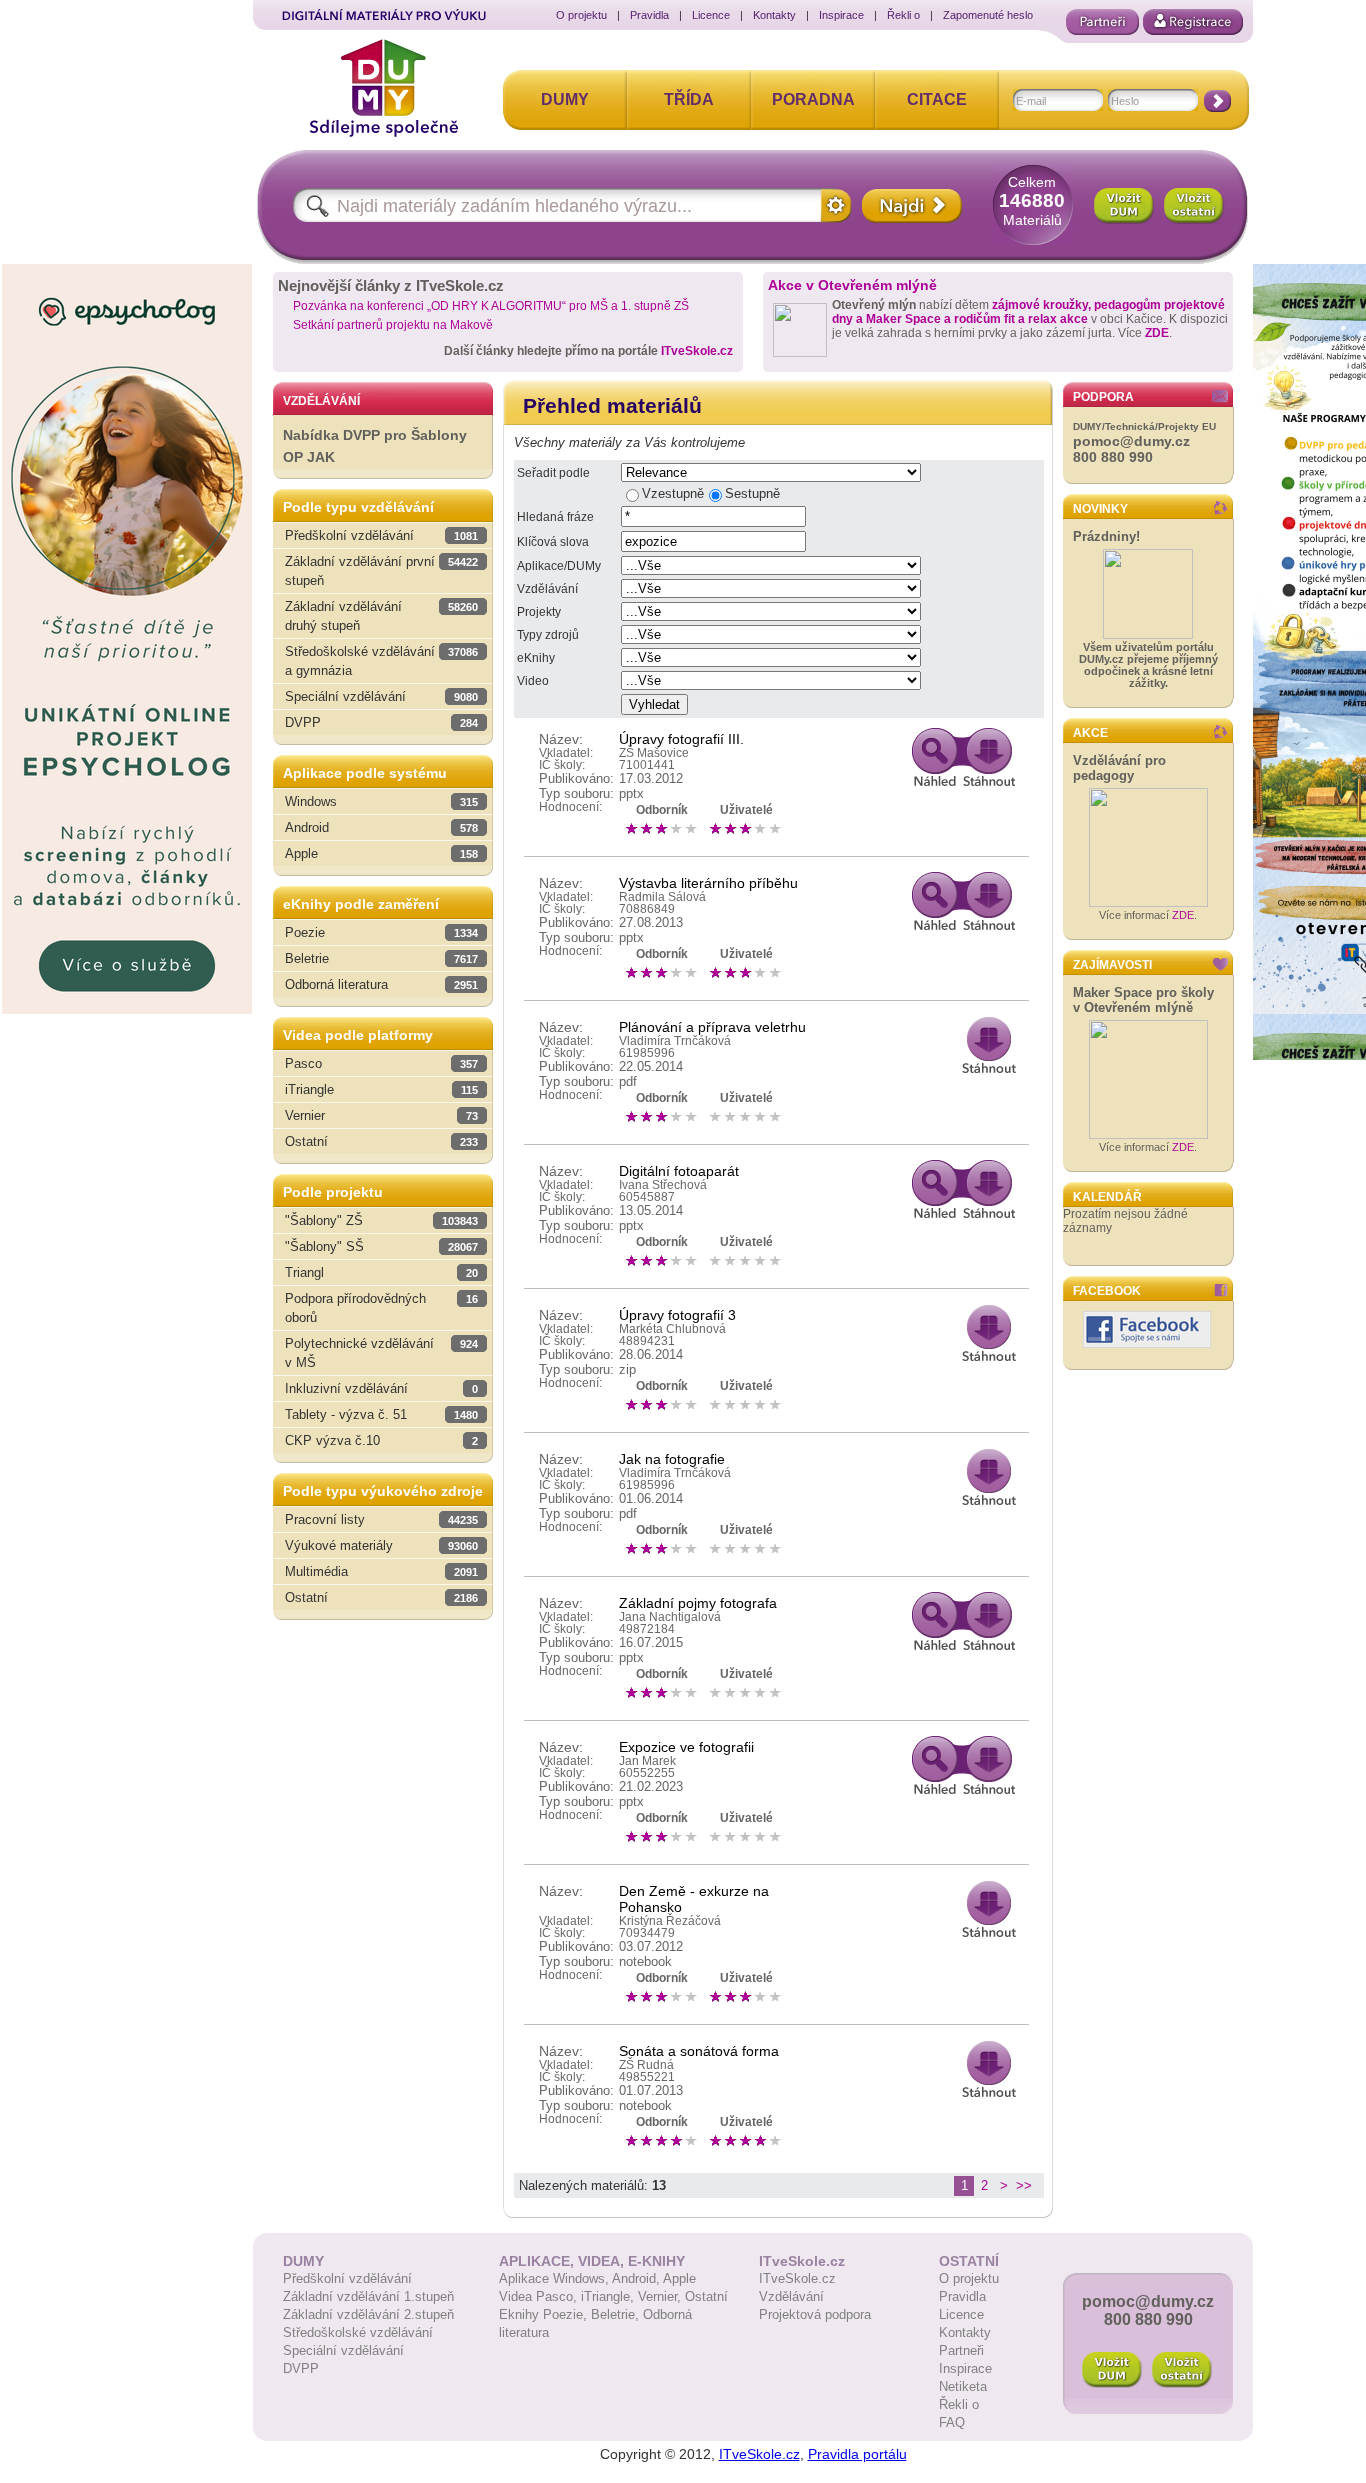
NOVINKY (1100, 509)
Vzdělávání (547, 589)
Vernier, (661, 2296)
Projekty (539, 612)
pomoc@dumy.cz (1131, 441)
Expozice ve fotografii (686, 1747)
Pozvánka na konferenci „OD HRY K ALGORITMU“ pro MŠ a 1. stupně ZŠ (491, 306)
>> (1024, 2185)
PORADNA (813, 99)
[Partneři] (1102, 22)
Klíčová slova (553, 542)
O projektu (581, 15)
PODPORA (1103, 397)
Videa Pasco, (540, 2296)
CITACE (937, 99)
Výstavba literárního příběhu (708, 883)
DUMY (565, 99)
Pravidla (649, 15)
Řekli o (903, 15)
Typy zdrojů (548, 635)
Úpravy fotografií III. (681, 739)
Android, (637, 2278)
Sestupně (752, 493)
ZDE (1157, 333)
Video (533, 681)
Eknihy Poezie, (545, 2314)
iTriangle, (609, 2296)
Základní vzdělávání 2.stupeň (368, 2314)
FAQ (952, 2422)
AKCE (1090, 733)
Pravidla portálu (857, 2454)
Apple (679, 2278)
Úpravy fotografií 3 (677, 1315)
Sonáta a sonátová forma (699, 2051)
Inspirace (841, 15)
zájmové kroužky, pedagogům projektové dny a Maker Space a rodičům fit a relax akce (1028, 312)
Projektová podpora (815, 2314)
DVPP (301, 2368)
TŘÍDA (689, 99)
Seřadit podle (553, 473)
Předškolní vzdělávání (347, 2278)
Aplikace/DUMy (559, 566)
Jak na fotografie (672, 1459)
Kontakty (774, 15)
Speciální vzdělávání (343, 2350)
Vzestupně (673, 493)
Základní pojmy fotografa (698, 1603)
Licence (711, 15)
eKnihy (536, 658)
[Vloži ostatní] (1182, 2370)
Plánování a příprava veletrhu (712, 1027)
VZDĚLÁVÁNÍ (321, 401)
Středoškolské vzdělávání (358, 2332)
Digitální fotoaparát (679, 1171)
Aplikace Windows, (555, 2278)
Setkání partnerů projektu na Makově (393, 325)
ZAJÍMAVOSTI (1112, 965)
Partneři (961, 2350)
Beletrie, (617, 2314)
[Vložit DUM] (1124, 206)
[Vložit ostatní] (1194, 206)
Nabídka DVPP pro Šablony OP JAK (375, 446)
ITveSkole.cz (697, 351)
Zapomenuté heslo (988, 15)
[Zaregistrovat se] (1193, 22)
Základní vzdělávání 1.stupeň (368, 2296)
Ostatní (706, 2296)
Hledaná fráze (555, 517)
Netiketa (963, 2386)
